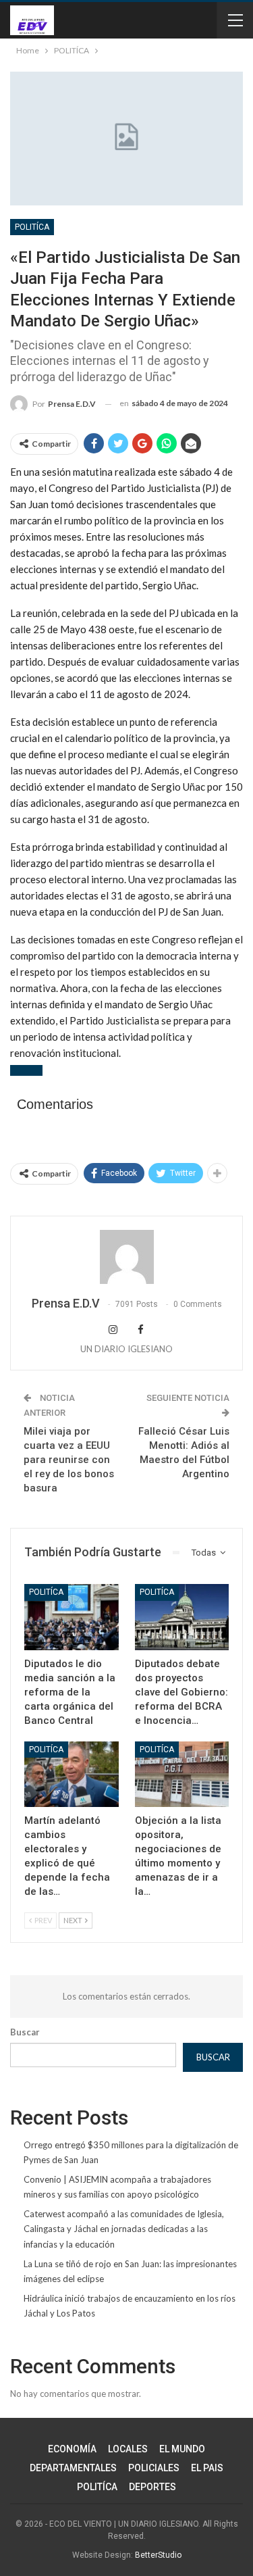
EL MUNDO (182, 2449)
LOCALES (128, 2449)
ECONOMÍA (72, 2449)
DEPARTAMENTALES (73, 2468)
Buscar (25, 2032)
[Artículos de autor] (126, 1257)
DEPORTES (152, 2487)
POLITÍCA (32, 227)
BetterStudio (158, 2555)
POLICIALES (154, 2468)
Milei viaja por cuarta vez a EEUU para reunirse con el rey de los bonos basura (69, 1460)
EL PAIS (207, 2468)
